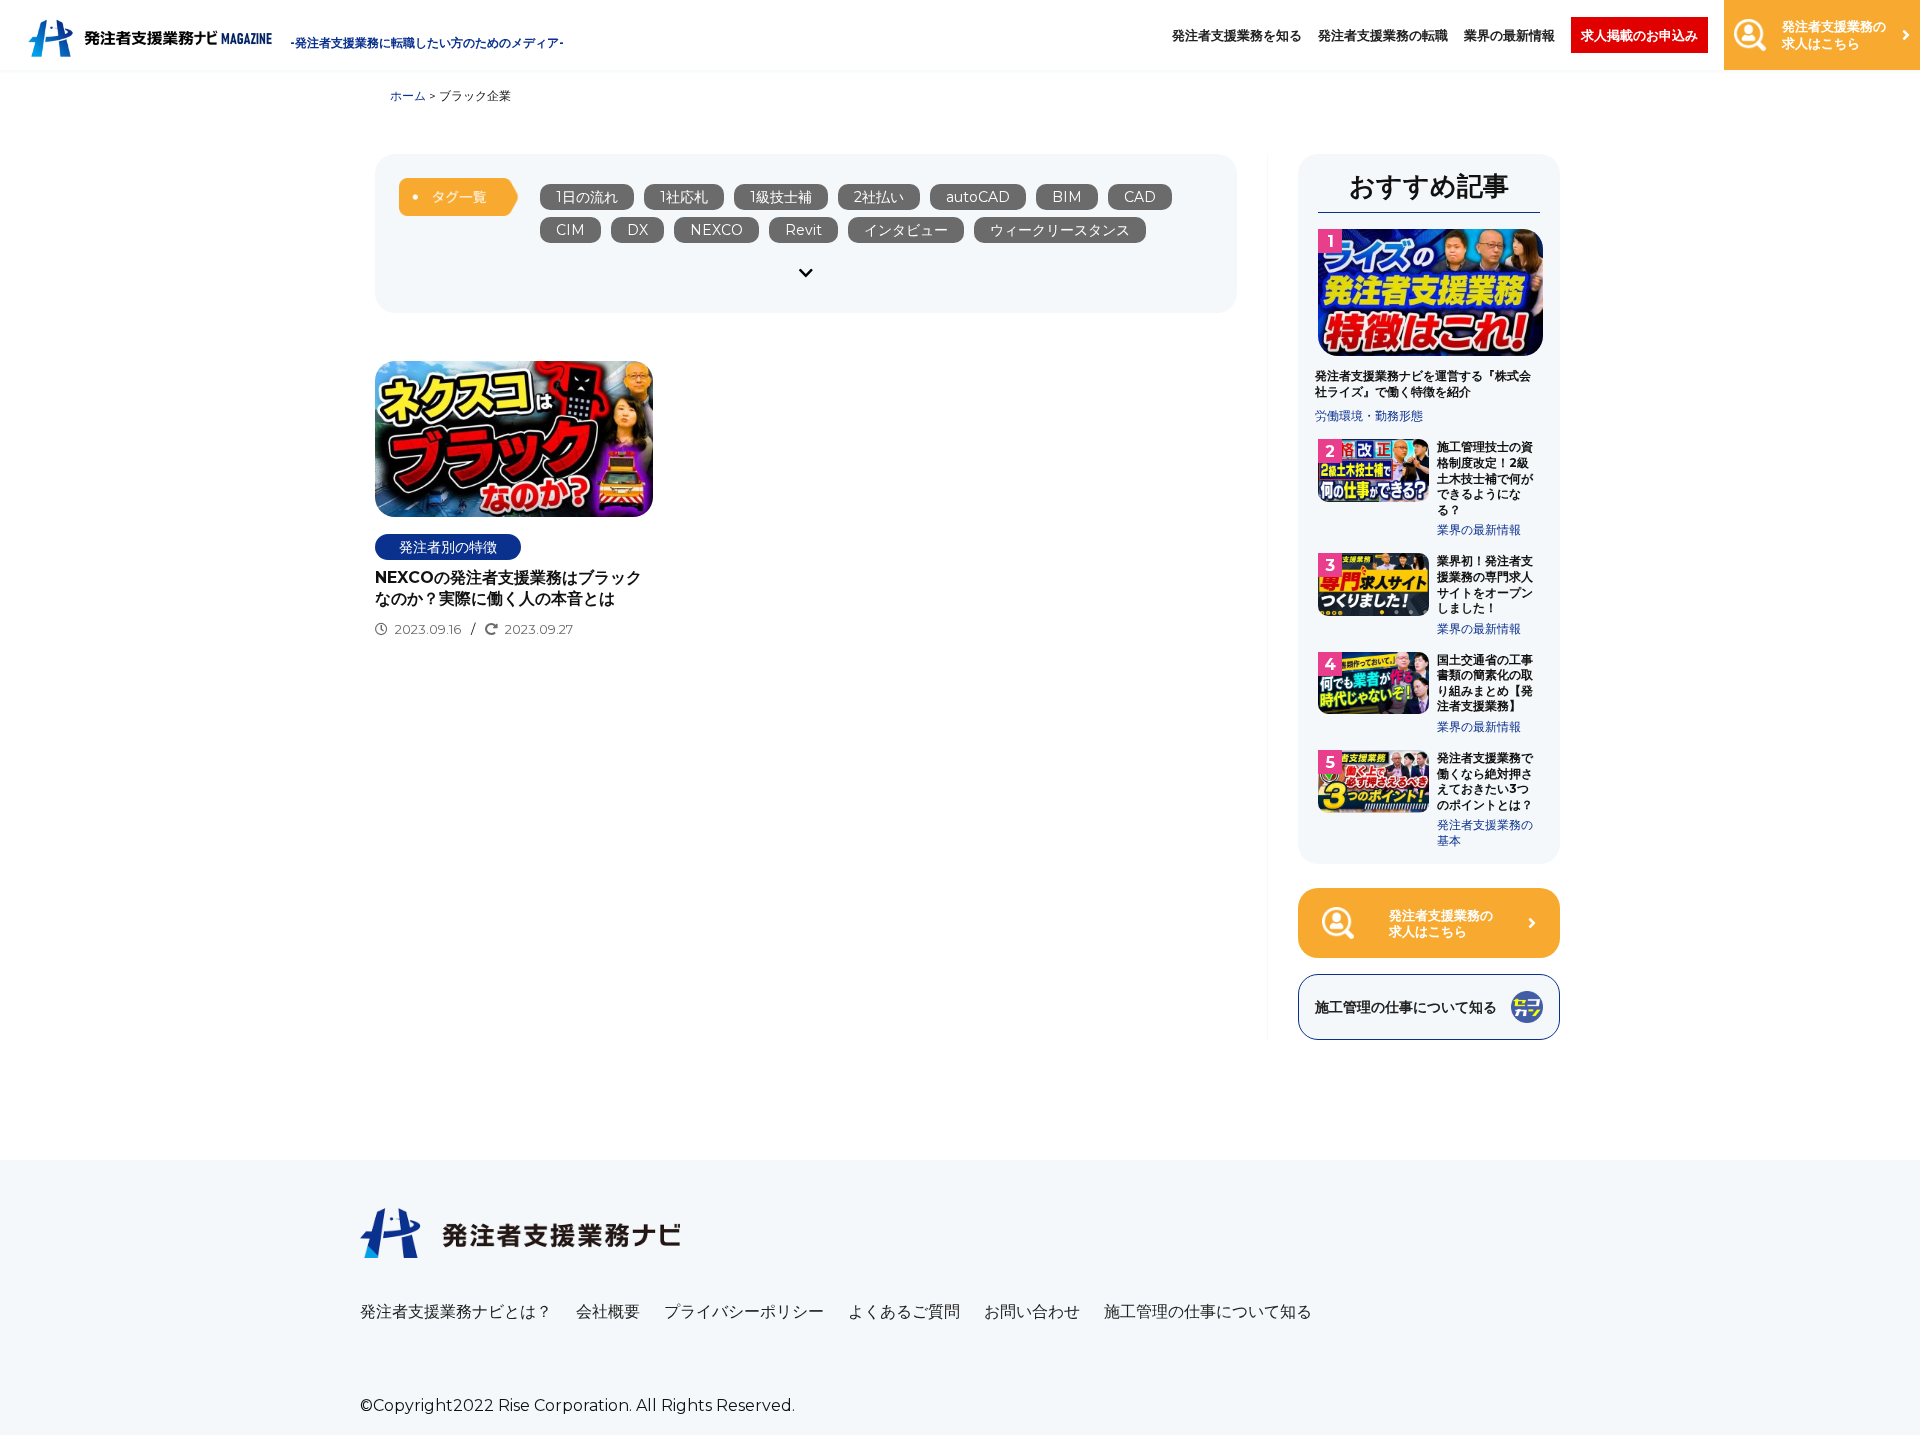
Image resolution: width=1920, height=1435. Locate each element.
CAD (1140, 197)
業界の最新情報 (1509, 35)
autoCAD (978, 197)
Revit (803, 230)
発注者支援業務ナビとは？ (456, 1311)
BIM (1067, 197)
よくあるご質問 (904, 1311)
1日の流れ (587, 197)
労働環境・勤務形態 (1369, 415)
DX (637, 230)
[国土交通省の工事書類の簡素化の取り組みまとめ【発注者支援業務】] (1429, 693)
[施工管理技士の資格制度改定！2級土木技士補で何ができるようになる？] (1429, 488)
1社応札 (684, 197)
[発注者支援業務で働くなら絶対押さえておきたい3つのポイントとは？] (1429, 799)
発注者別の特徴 (448, 547)
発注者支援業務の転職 (1383, 35)
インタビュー (906, 230)
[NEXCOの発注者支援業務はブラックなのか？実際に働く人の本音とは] (514, 501)
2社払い (879, 197)
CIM (570, 230)
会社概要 (608, 1311)
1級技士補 (781, 197)
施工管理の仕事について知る (1208, 1311)
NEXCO (716, 230)
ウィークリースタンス (1060, 230)
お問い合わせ (1032, 1311)
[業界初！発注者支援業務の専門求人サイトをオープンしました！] (1429, 594)
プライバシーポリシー (744, 1311)
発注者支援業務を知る (1237, 35)
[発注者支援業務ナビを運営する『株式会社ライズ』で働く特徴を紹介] (1429, 326)
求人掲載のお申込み (1639, 35)
